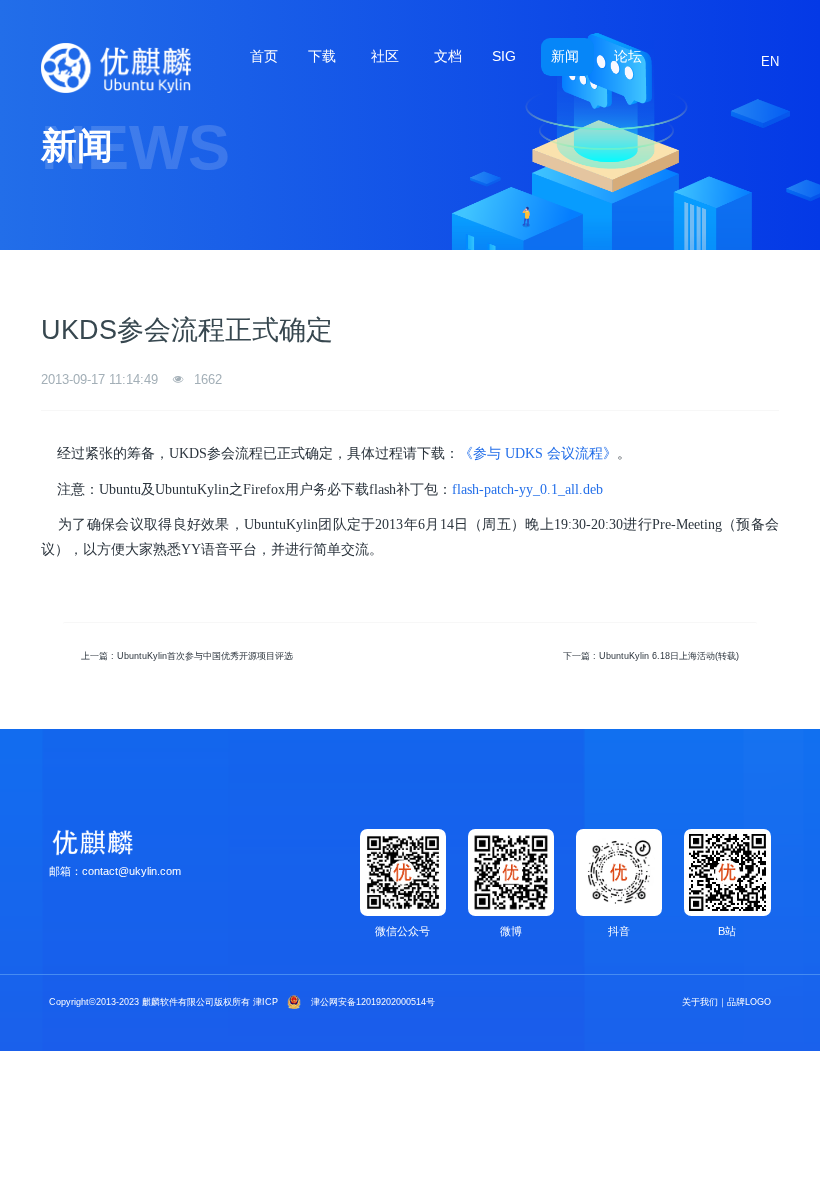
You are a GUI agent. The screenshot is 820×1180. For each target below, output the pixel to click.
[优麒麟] (116, 68)
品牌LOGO (749, 1002)
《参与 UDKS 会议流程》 (538, 453)
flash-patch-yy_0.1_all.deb (527, 489)
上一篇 (187, 656)
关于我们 (700, 1002)
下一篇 (651, 656)
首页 (264, 56)
